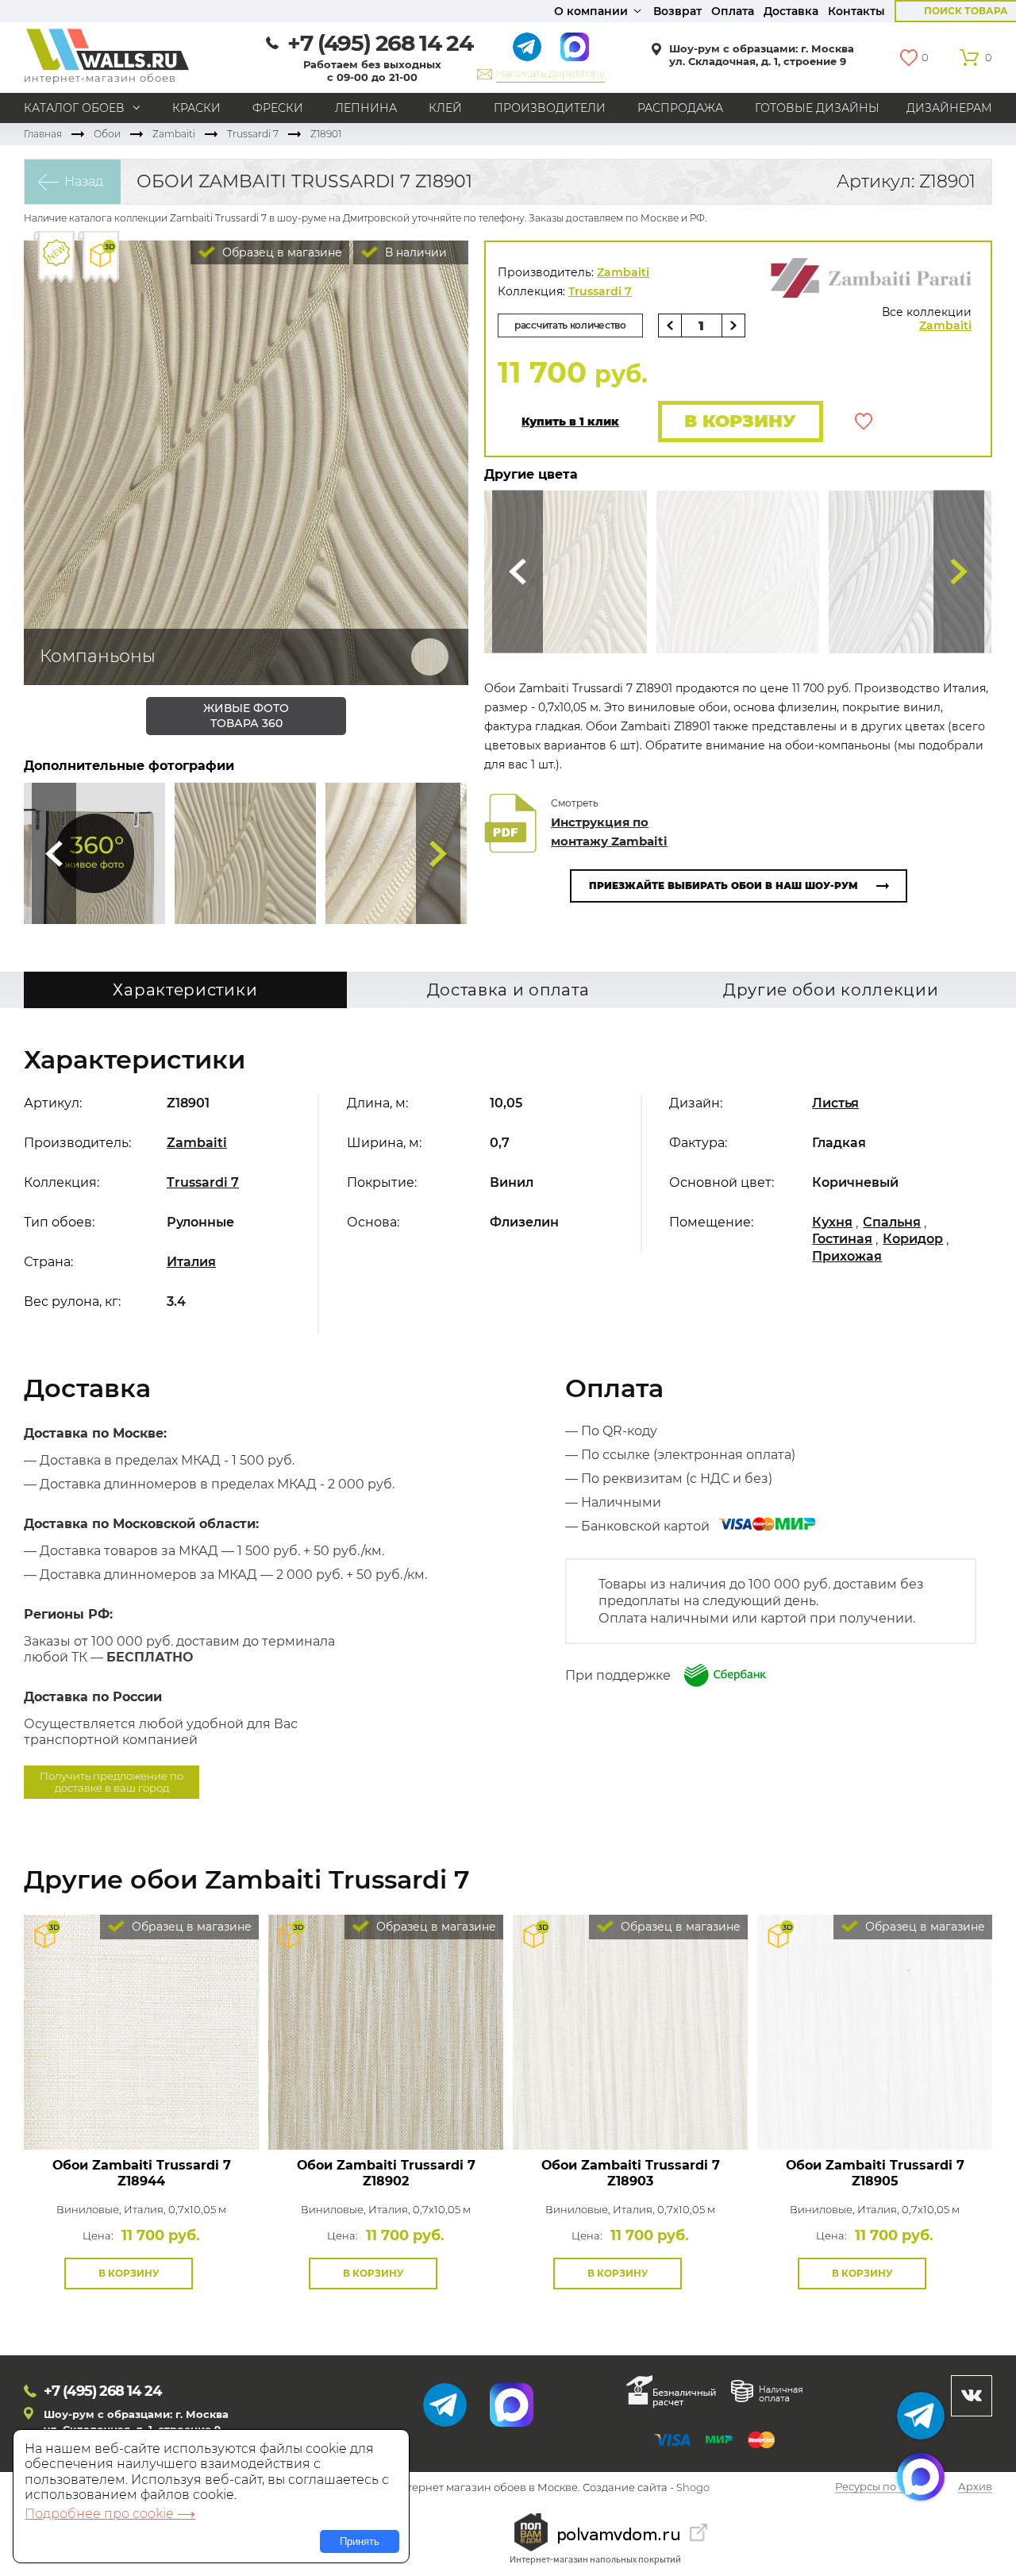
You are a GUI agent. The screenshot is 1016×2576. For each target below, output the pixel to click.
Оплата (733, 11)
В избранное (864, 422)
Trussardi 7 (253, 134)
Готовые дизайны (817, 108)
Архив (975, 2488)
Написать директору (550, 73)
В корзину (740, 421)
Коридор (913, 1239)
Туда (438, 853)
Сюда (54, 853)
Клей (445, 108)
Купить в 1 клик (570, 422)
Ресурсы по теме (879, 2488)
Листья (835, 1103)
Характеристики (185, 990)
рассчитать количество (570, 325)
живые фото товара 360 (246, 716)
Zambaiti (174, 134)
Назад (84, 181)
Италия (191, 1262)
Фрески (278, 108)
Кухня (832, 1222)
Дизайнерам (949, 108)
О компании (591, 11)
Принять (360, 2541)
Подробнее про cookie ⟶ (110, 2514)
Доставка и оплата (508, 990)
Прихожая (847, 1256)
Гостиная (842, 1239)
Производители (550, 108)
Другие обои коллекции (831, 990)
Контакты (856, 11)
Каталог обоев (74, 108)
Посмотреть (142, 2114)
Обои (107, 134)
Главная (43, 134)
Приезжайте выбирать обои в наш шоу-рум (724, 886)
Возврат (677, 11)
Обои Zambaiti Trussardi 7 (142, 2173)
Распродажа (680, 108)
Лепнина (366, 108)
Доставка (791, 11)
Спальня (892, 1222)
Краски (196, 108)
